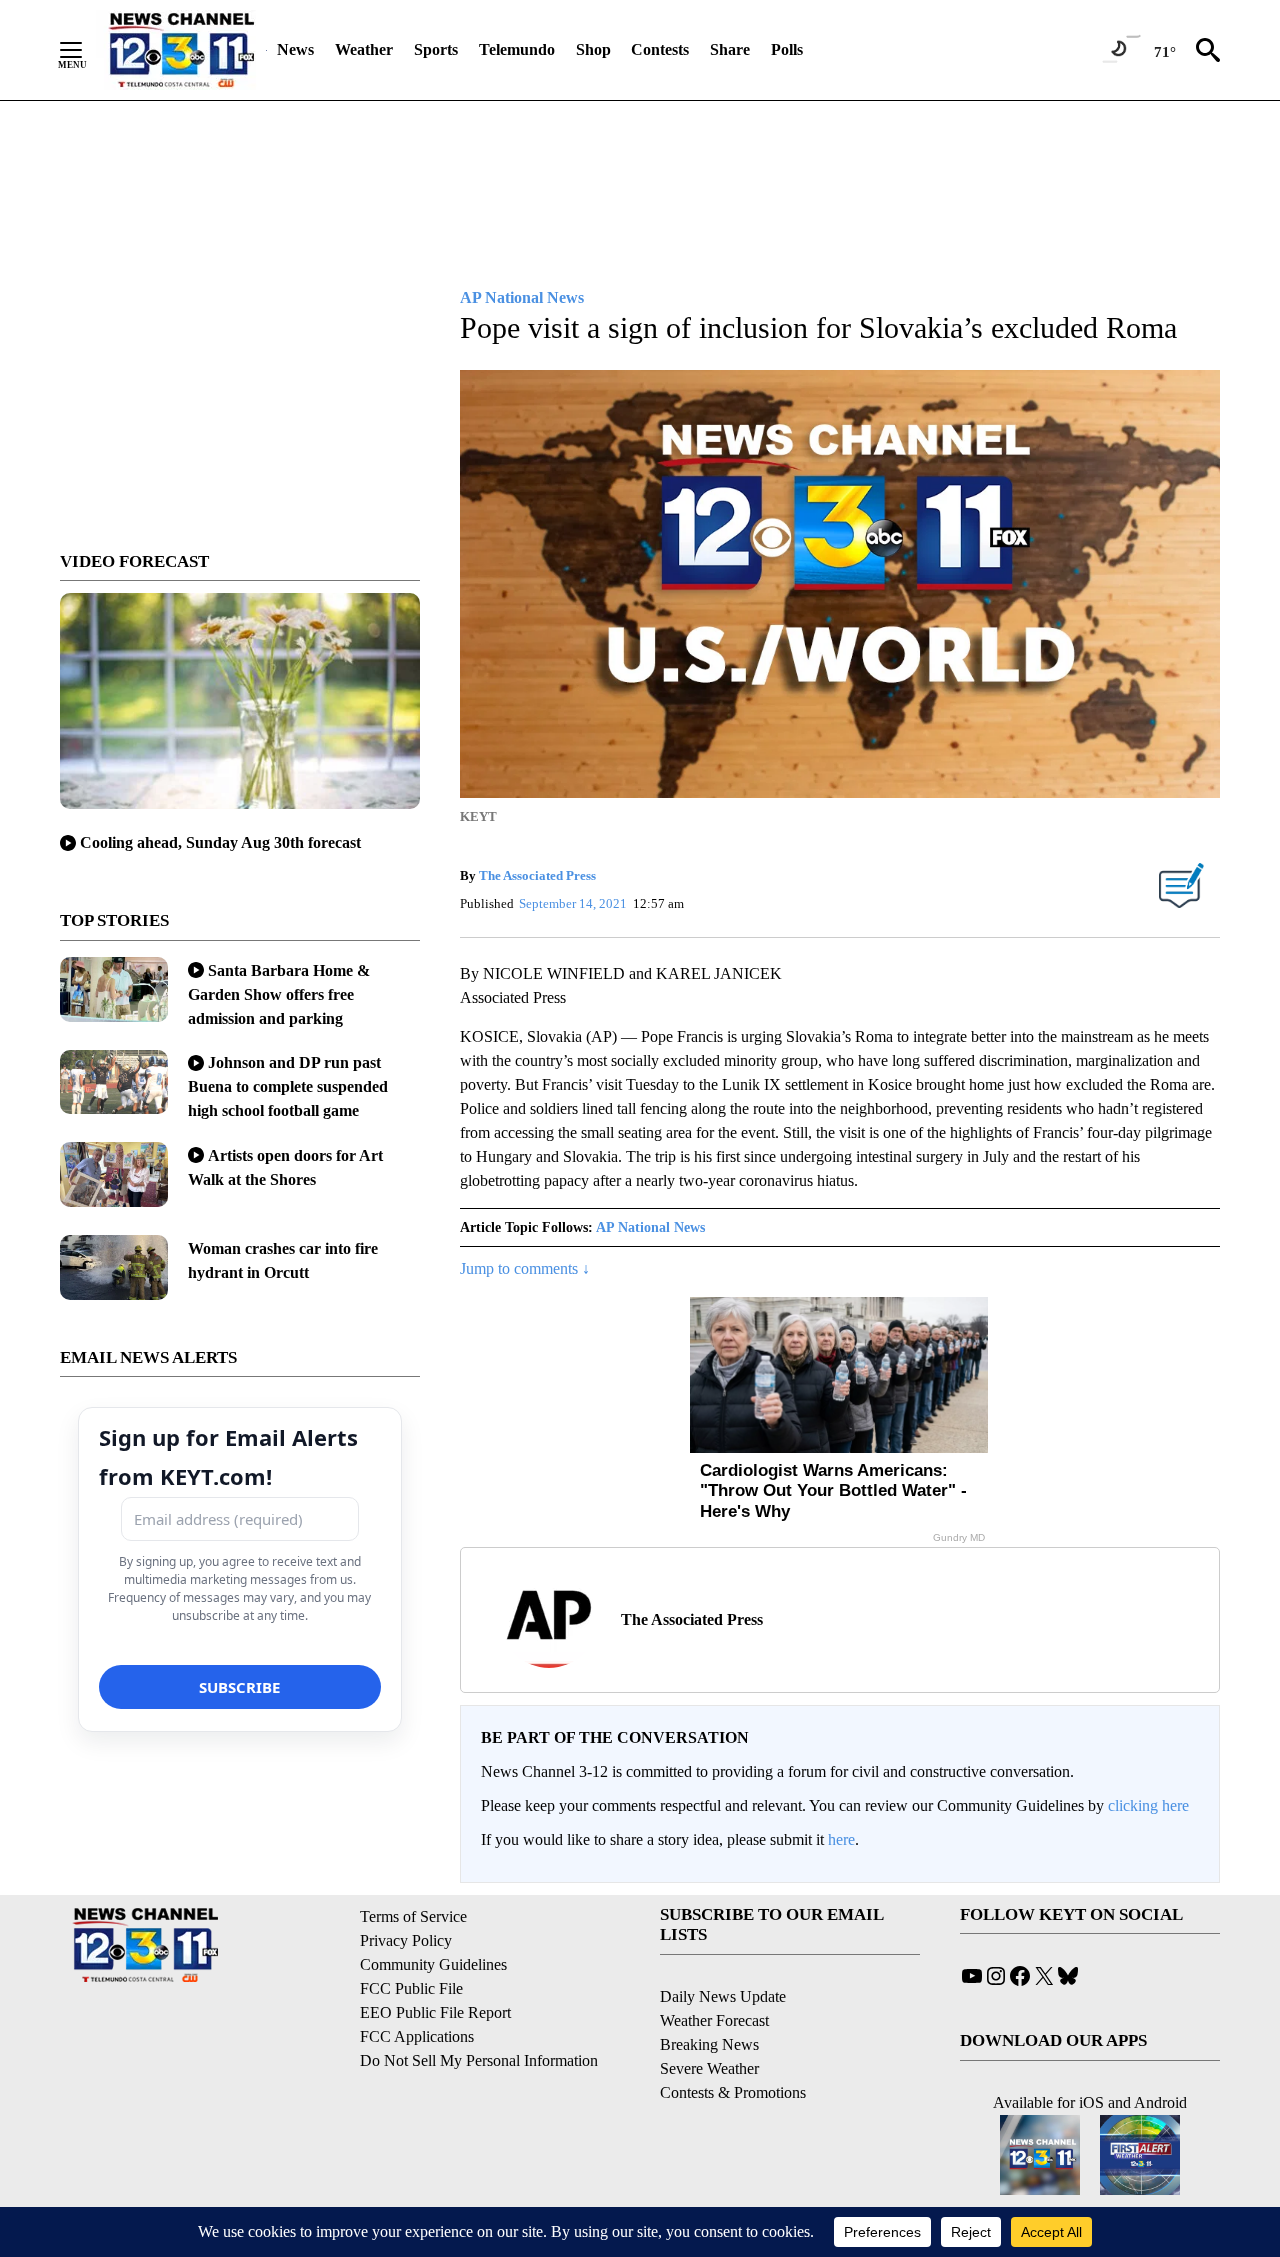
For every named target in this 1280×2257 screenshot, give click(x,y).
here (841, 1839)
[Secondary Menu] (86, 50)
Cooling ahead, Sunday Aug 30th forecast (220, 842)
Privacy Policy (406, 1940)
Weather (364, 49)
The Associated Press (537, 875)
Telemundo (517, 49)
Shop (593, 49)
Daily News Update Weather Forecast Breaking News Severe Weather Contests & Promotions (733, 2044)
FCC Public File (411, 1988)
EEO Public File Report (435, 2012)
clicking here (1148, 1805)
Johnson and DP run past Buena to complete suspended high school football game (288, 1086)
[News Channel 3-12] (181, 50)
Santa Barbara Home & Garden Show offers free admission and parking (279, 994)
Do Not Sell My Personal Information (479, 2060)
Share (730, 49)
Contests (660, 49)
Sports (436, 49)
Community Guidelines (433, 1964)
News (295, 49)
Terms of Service (413, 1916)
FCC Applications (417, 2036)
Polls (787, 49)
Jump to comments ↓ (525, 1268)
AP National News (650, 1227)
